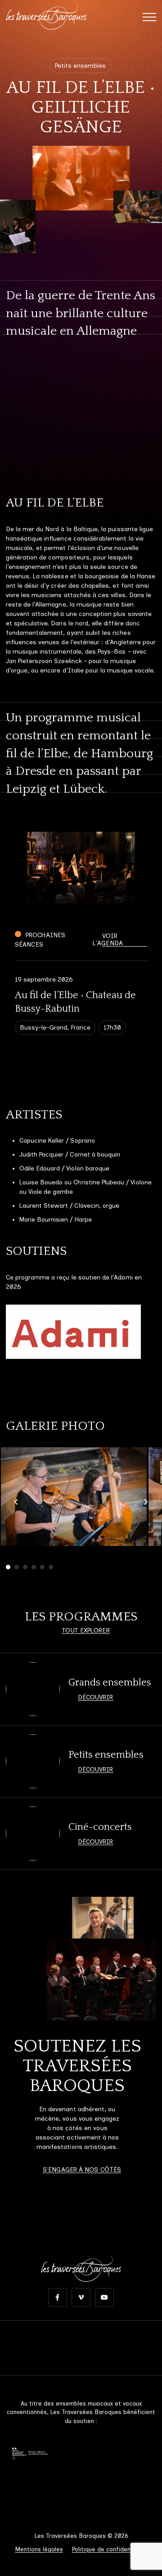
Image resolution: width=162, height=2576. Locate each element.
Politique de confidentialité (110, 2549)
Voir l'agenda (108, 940)
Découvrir (96, 1697)
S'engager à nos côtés (82, 2170)
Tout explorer (85, 1631)
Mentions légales (39, 2549)
